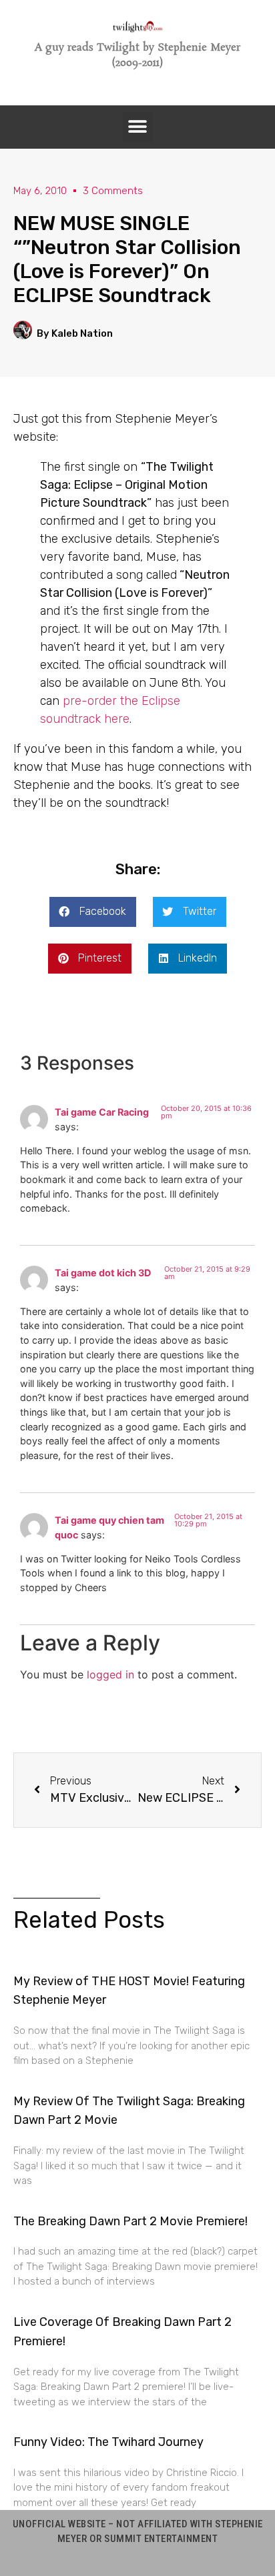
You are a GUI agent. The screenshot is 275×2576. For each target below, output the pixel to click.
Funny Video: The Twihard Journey (108, 2442)
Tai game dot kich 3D (103, 1273)
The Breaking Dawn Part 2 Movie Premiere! (130, 2221)
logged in (110, 1674)
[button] (138, 127)
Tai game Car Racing (102, 1112)
